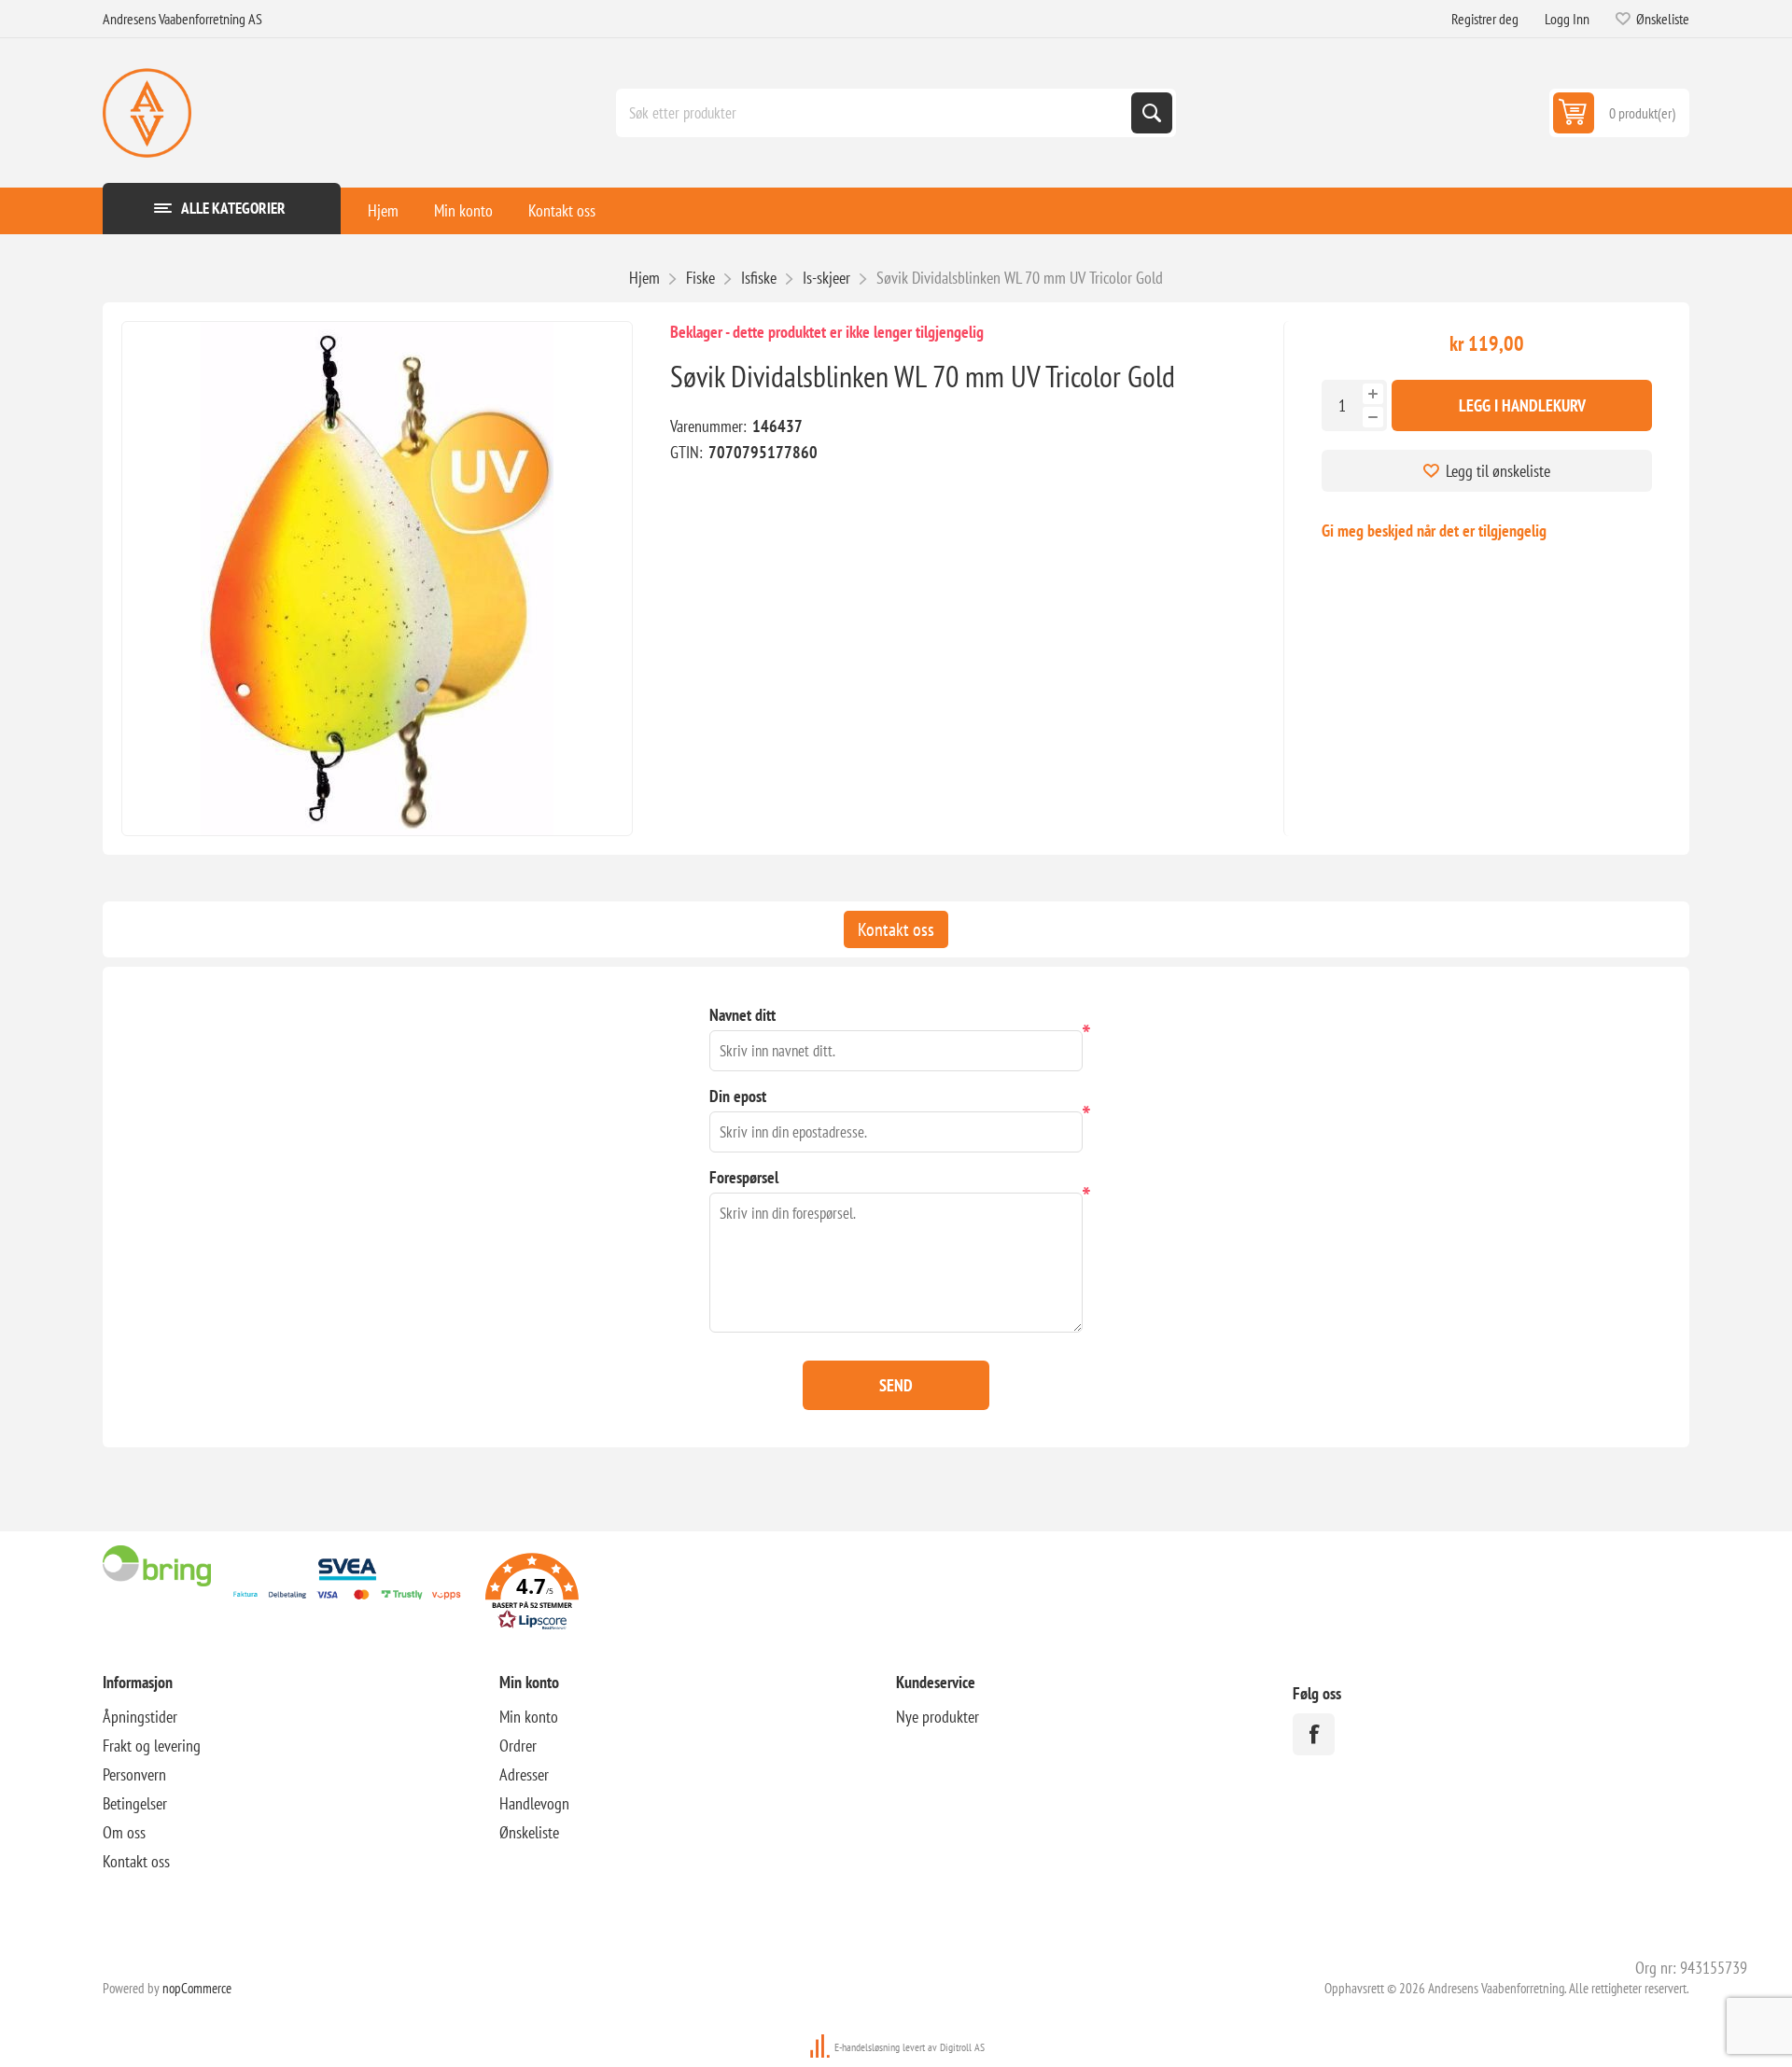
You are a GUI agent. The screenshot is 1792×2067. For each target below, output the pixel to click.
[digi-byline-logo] (821, 2047)
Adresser (524, 1774)
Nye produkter (938, 1717)
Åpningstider (140, 1717)
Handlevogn (534, 1803)
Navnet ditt (742, 1015)
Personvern (134, 1774)
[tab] (896, 929)
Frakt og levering (152, 1746)
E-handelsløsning (867, 2047)
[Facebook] (1314, 1734)
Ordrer (518, 1746)
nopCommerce (197, 1988)
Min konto (463, 210)
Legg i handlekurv (1522, 405)
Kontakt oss (562, 210)
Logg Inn (1567, 19)
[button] (532, 1594)
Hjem (383, 210)
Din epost (738, 1096)
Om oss (124, 1832)
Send (896, 1385)
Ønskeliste (529, 1832)
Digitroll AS (962, 2047)
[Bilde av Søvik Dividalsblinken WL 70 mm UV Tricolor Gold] (377, 579)
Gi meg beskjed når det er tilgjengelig (1434, 531)
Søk (1152, 113)
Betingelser (135, 1803)
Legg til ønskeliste (1498, 471)
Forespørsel (744, 1177)
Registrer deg (1485, 19)
